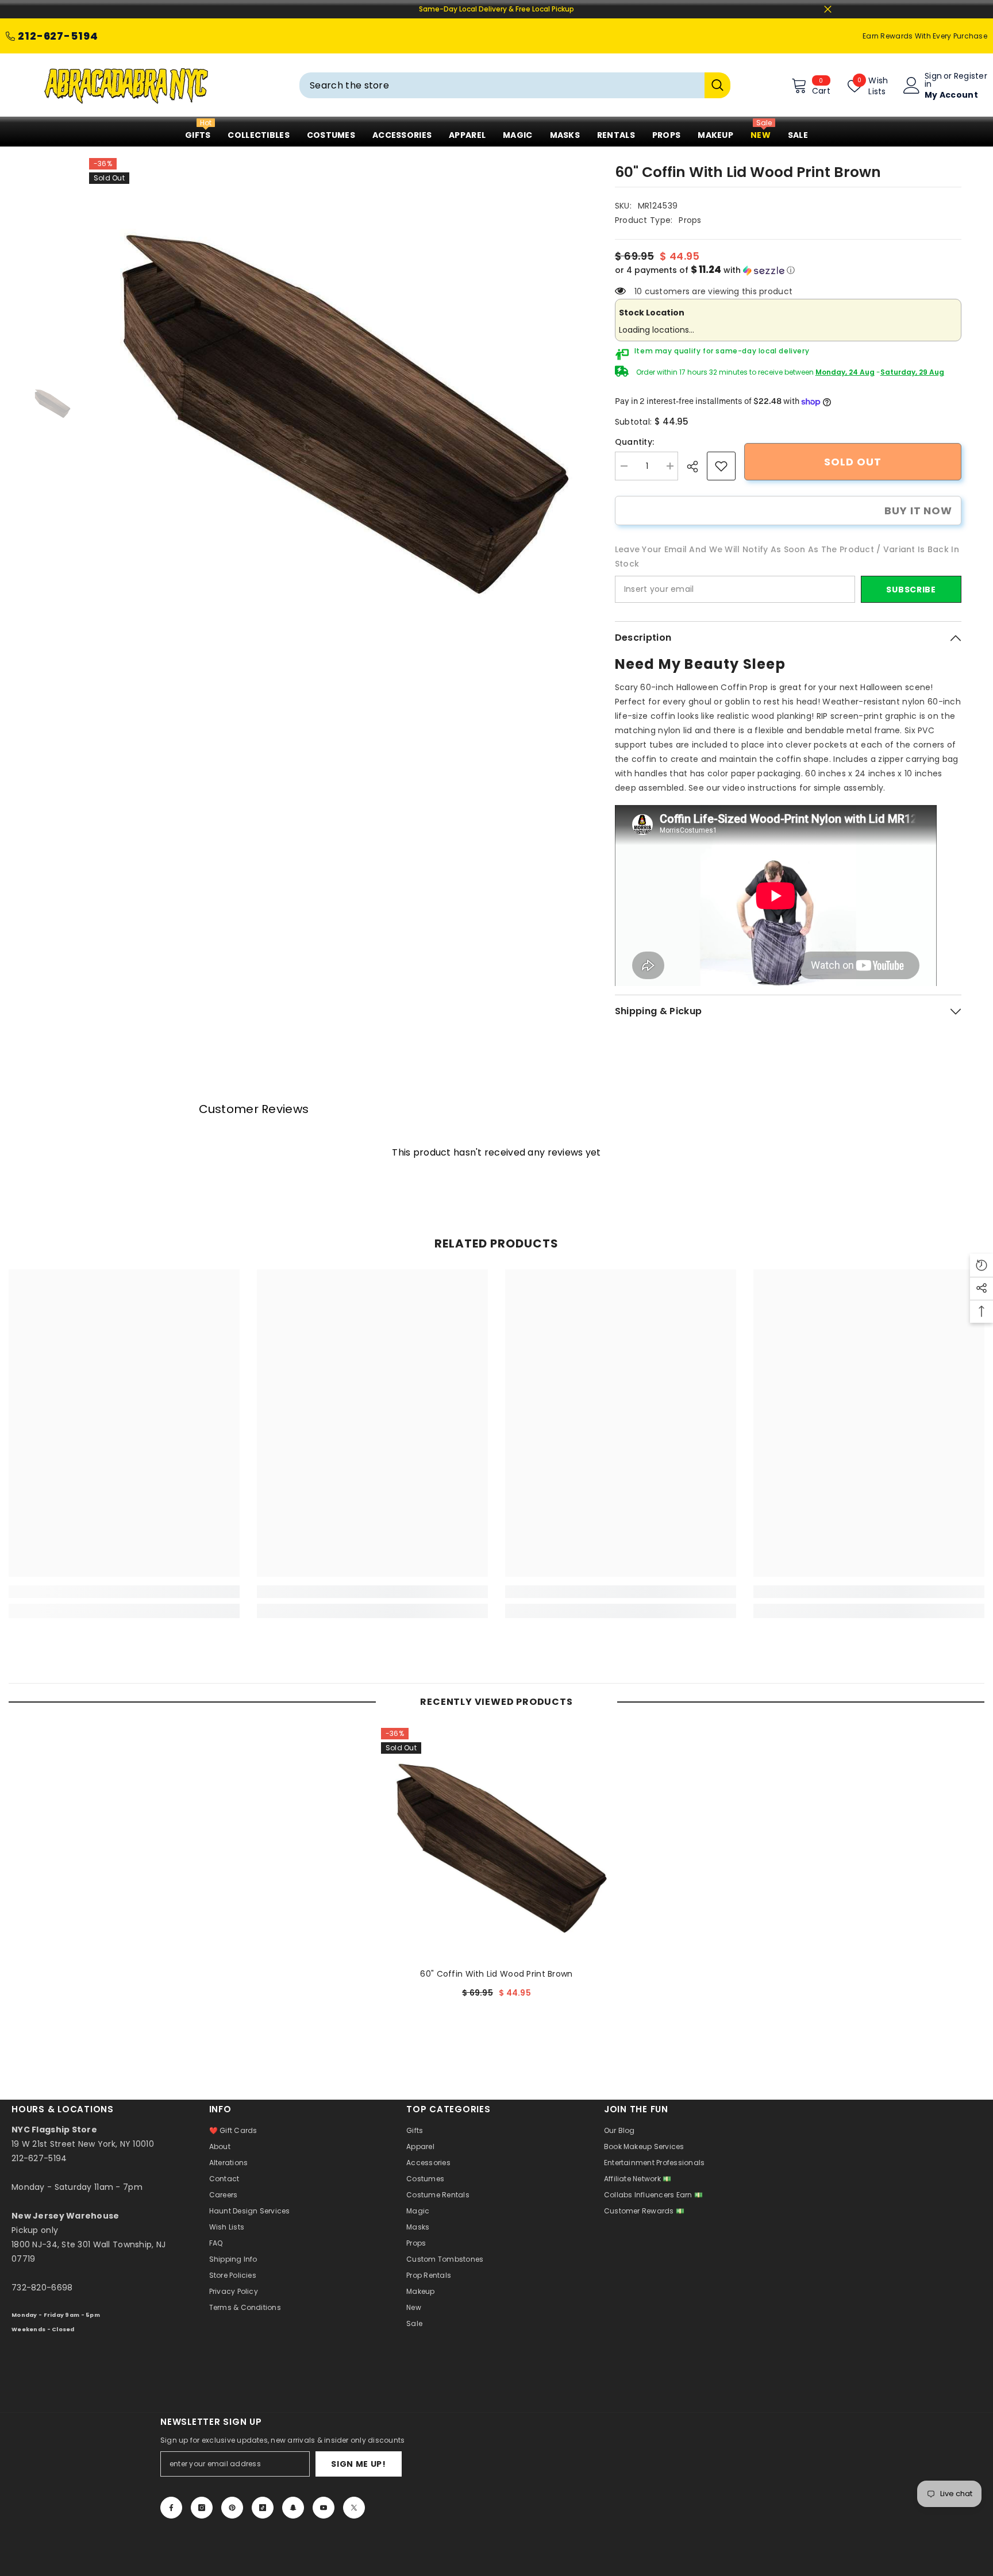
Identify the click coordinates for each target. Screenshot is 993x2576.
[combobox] (502, 85)
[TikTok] (263, 2508)
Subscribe (911, 590)
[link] (721, 466)
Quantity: (635, 442)
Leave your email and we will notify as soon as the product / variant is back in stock (787, 557)
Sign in (933, 80)
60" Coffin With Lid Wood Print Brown (496, 1974)
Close (828, 9)
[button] (788, 270)
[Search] (515, 85)
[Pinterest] (232, 2508)
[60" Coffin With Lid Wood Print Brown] (496, 1843)
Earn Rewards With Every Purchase (925, 36)
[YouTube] (324, 2508)
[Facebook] (171, 2508)
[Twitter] (354, 2508)
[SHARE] (697, 467)
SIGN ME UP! (359, 2464)
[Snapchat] (293, 2508)
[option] (335, 404)
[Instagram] (202, 2508)
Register (971, 77)
